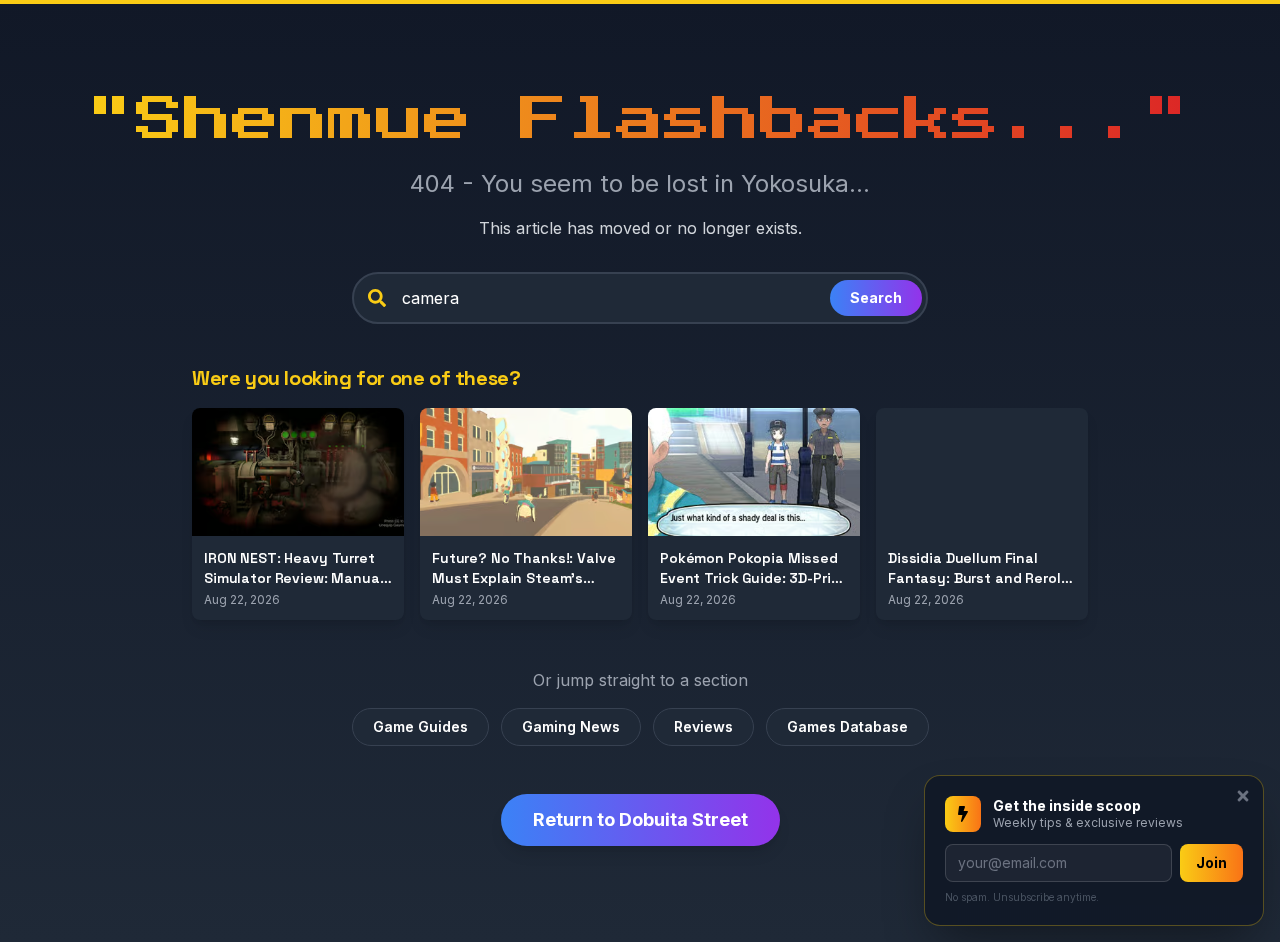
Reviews (703, 726)
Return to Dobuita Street (640, 819)
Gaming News (571, 726)
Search (876, 297)
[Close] (1243, 796)
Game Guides (420, 726)
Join (1211, 862)
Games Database (847, 726)
